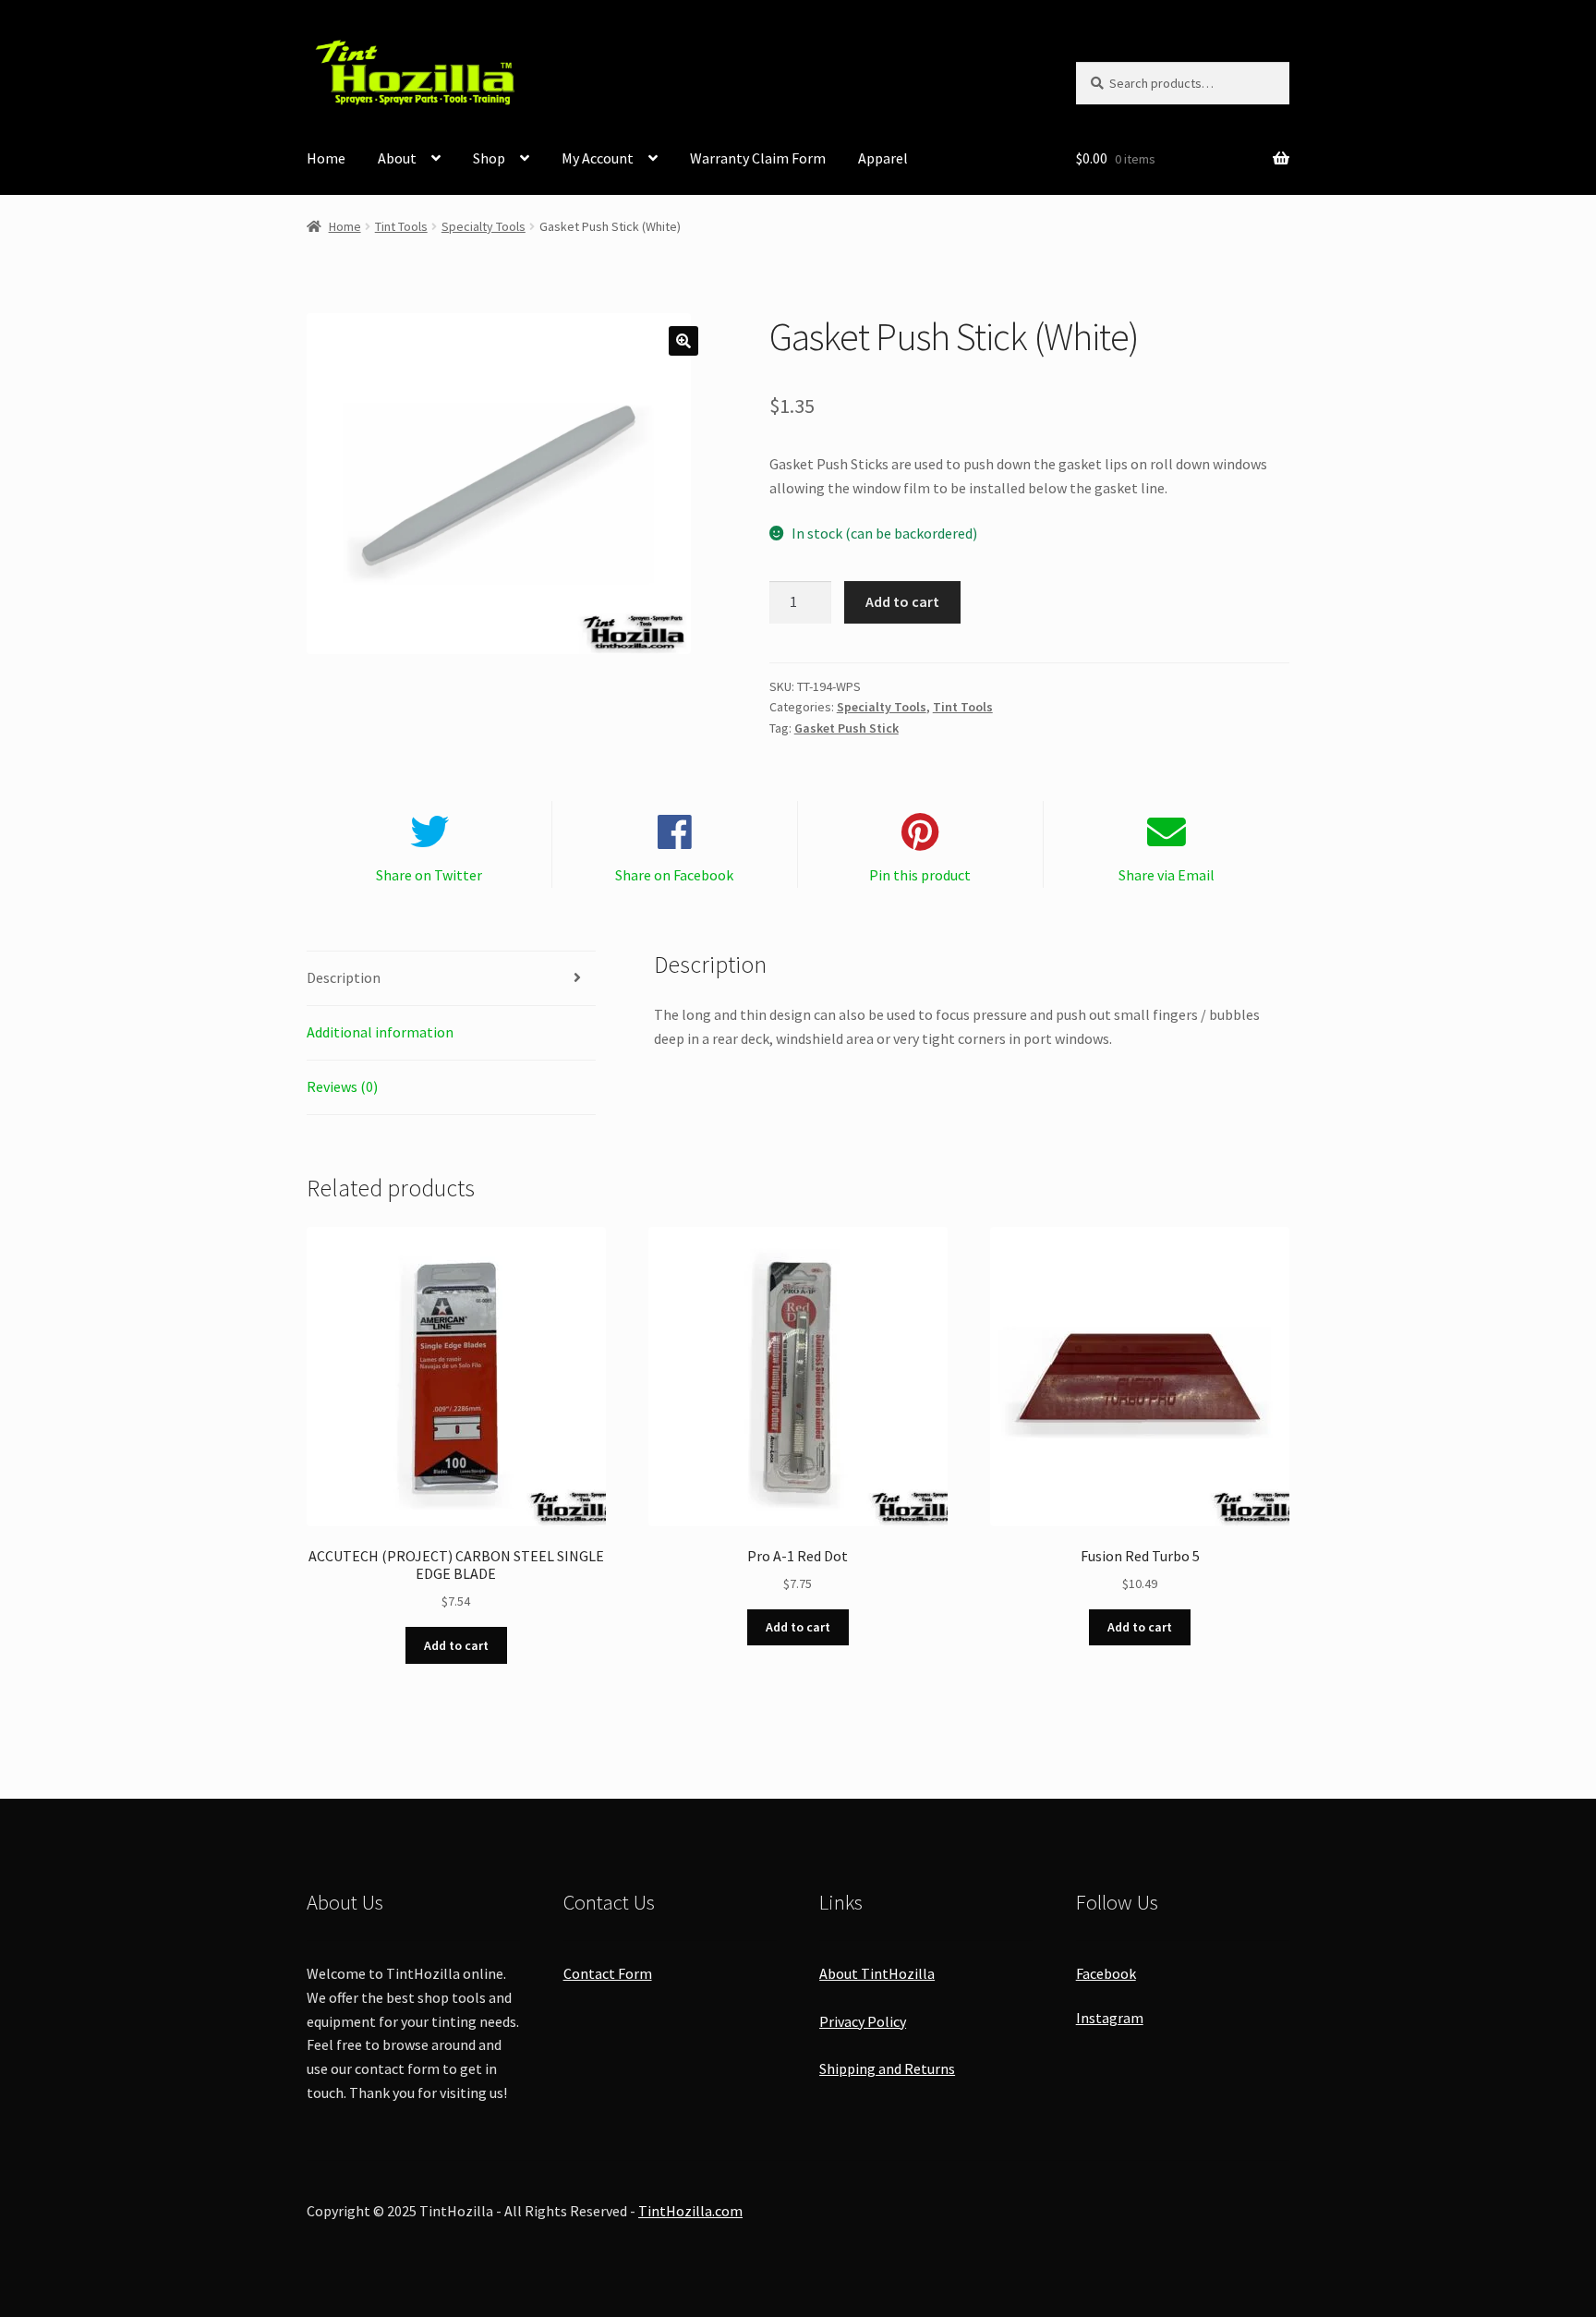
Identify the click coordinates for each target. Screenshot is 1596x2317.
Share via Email (1167, 875)
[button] (683, 341)
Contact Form (608, 1973)
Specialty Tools (484, 226)
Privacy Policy (863, 2021)
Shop (489, 158)
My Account (598, 158)
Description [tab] (344, 977)
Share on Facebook (674, 875)
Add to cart (902, 601)
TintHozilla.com (690, 2211)
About (397, 158)
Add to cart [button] (456, 1645)
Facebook (1106, 1973)
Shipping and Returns (887, 2068)
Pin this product (920, 875)
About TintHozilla (877, 1973)
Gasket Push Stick (846, 728)
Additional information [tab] (380, 1032)
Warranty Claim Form (758, 158)
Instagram (1110, 2018)
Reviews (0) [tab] (342, 1086)
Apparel (883, 158)
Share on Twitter (429, 875)
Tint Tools (401, 226)
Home (326, 158)
